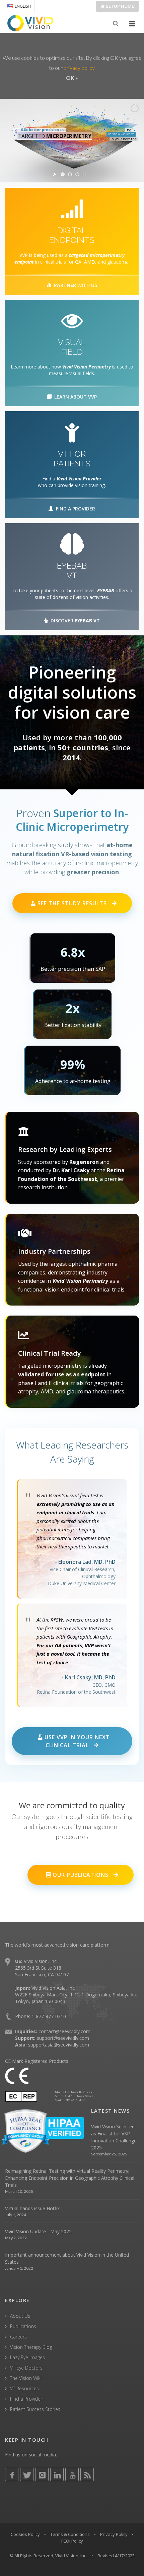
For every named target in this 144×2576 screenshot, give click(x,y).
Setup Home (119, 6)
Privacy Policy (114, 2534)
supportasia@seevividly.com (59, 2045)
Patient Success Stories (35, 2409)
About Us (20, 2316)
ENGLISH (23, 6)
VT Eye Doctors (26, 2368)
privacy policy (79, 68)
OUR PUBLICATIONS (81, 1875)
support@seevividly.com (63, 2038)
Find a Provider (26, 2399)
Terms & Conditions (70, 2534)
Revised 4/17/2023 (116, 2556)
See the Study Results (72, 903)
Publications (23, 2326)
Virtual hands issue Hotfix (32, 2208)
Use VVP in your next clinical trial (76, 1741)
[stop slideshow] (84, 174)
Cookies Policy (25, 2534)
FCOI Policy (72, 2541)
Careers (18, 2337)
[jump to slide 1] (63, 174)
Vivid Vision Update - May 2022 (38, 2231)
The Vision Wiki (26, 2378)
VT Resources (24, 2388)
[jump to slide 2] (70, 174)
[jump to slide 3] (77, 174)
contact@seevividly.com (64, 2031)
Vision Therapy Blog (31, 2347)
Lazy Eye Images (27, 2357)
